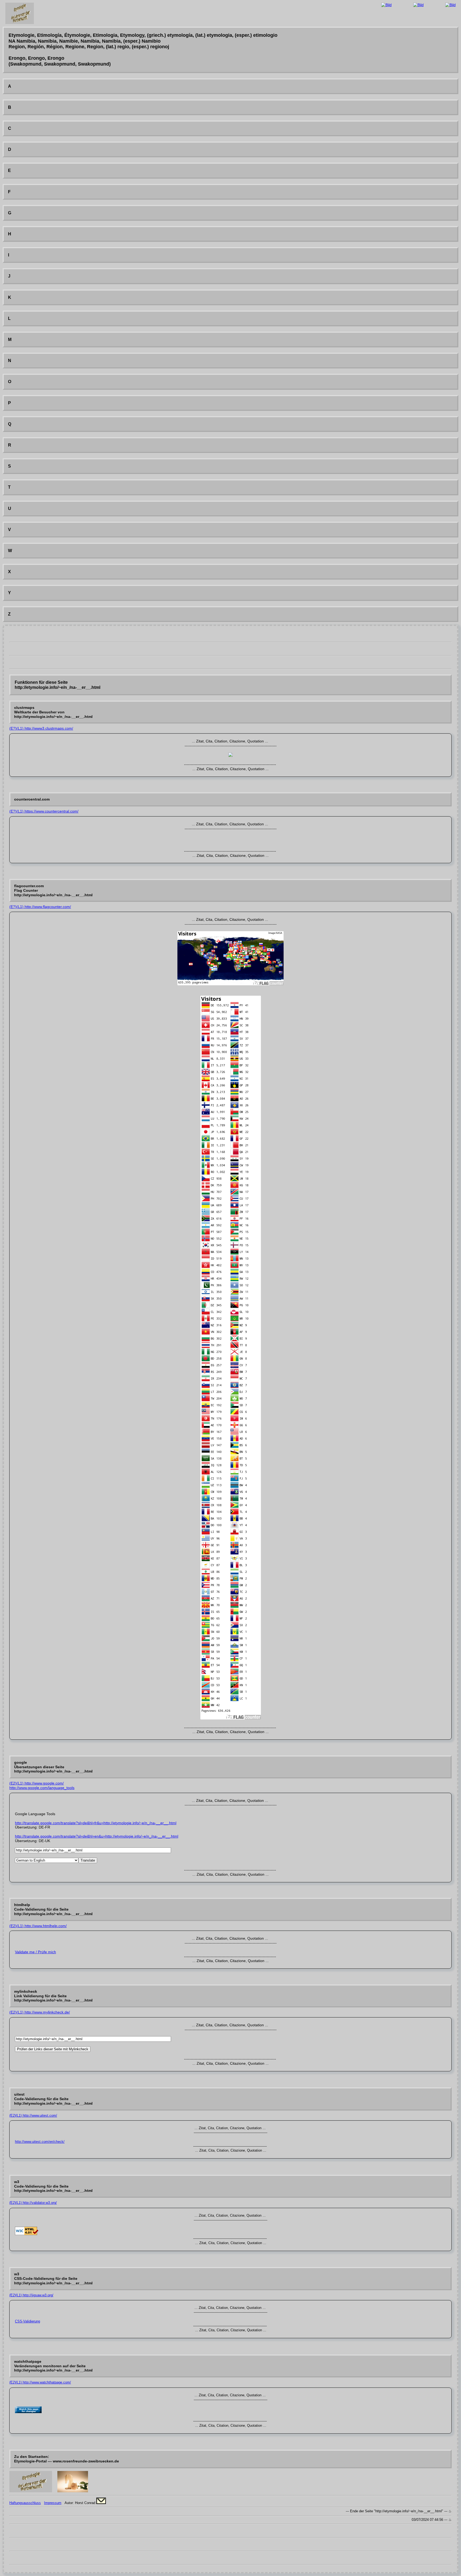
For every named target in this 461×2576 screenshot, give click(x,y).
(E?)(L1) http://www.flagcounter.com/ (40, 907)
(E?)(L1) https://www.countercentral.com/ (44, 811)
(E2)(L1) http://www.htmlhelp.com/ (38, 1926)
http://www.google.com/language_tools (42, 1788)
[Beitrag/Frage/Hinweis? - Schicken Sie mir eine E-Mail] (101, 2503)
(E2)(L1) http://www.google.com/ (37, 1783)
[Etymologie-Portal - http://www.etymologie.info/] (31, 2491)
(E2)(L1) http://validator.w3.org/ (33, 2203)
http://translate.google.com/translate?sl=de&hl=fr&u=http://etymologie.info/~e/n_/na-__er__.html (96, 1823)
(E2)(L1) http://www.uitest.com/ (33, 2115)
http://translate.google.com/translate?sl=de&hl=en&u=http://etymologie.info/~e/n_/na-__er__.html (97, 1836)
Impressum (53, 2503)
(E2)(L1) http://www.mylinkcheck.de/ (40, 2012)
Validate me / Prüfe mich (35, 1952)
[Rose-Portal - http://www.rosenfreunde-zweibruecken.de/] (73, 2491)
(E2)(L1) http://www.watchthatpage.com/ (40, 2382)
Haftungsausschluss (25, 2503)
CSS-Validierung (27, 2321)
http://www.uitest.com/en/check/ (40, 2142)
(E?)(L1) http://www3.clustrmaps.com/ (41, 728)
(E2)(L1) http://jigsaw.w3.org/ (31, 2295)
